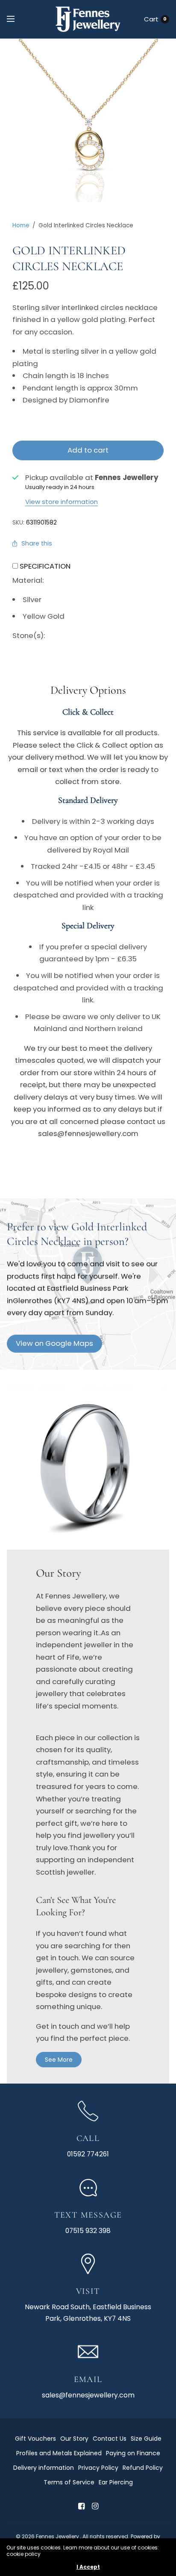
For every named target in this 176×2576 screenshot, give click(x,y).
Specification (45, 566)
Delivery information (44, 2468)
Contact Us (110, 2439)
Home (21, 225)
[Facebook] (81, 2506)
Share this (37, 543)
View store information (62, 502)
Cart (151, 19)
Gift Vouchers (35, 2439)
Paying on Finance (133, 2453)
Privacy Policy (98, 2468)
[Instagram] (95, 2506)
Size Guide (146, 2439)
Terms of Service (69, 2482)
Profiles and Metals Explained (59, 2453)
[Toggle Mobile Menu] (16, 19)
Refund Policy (143, 2468)
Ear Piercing (116, 2482)
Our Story (74, 2439)
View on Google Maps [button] (54, 1343)
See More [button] (59, 2060)
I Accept (88, 2567)
